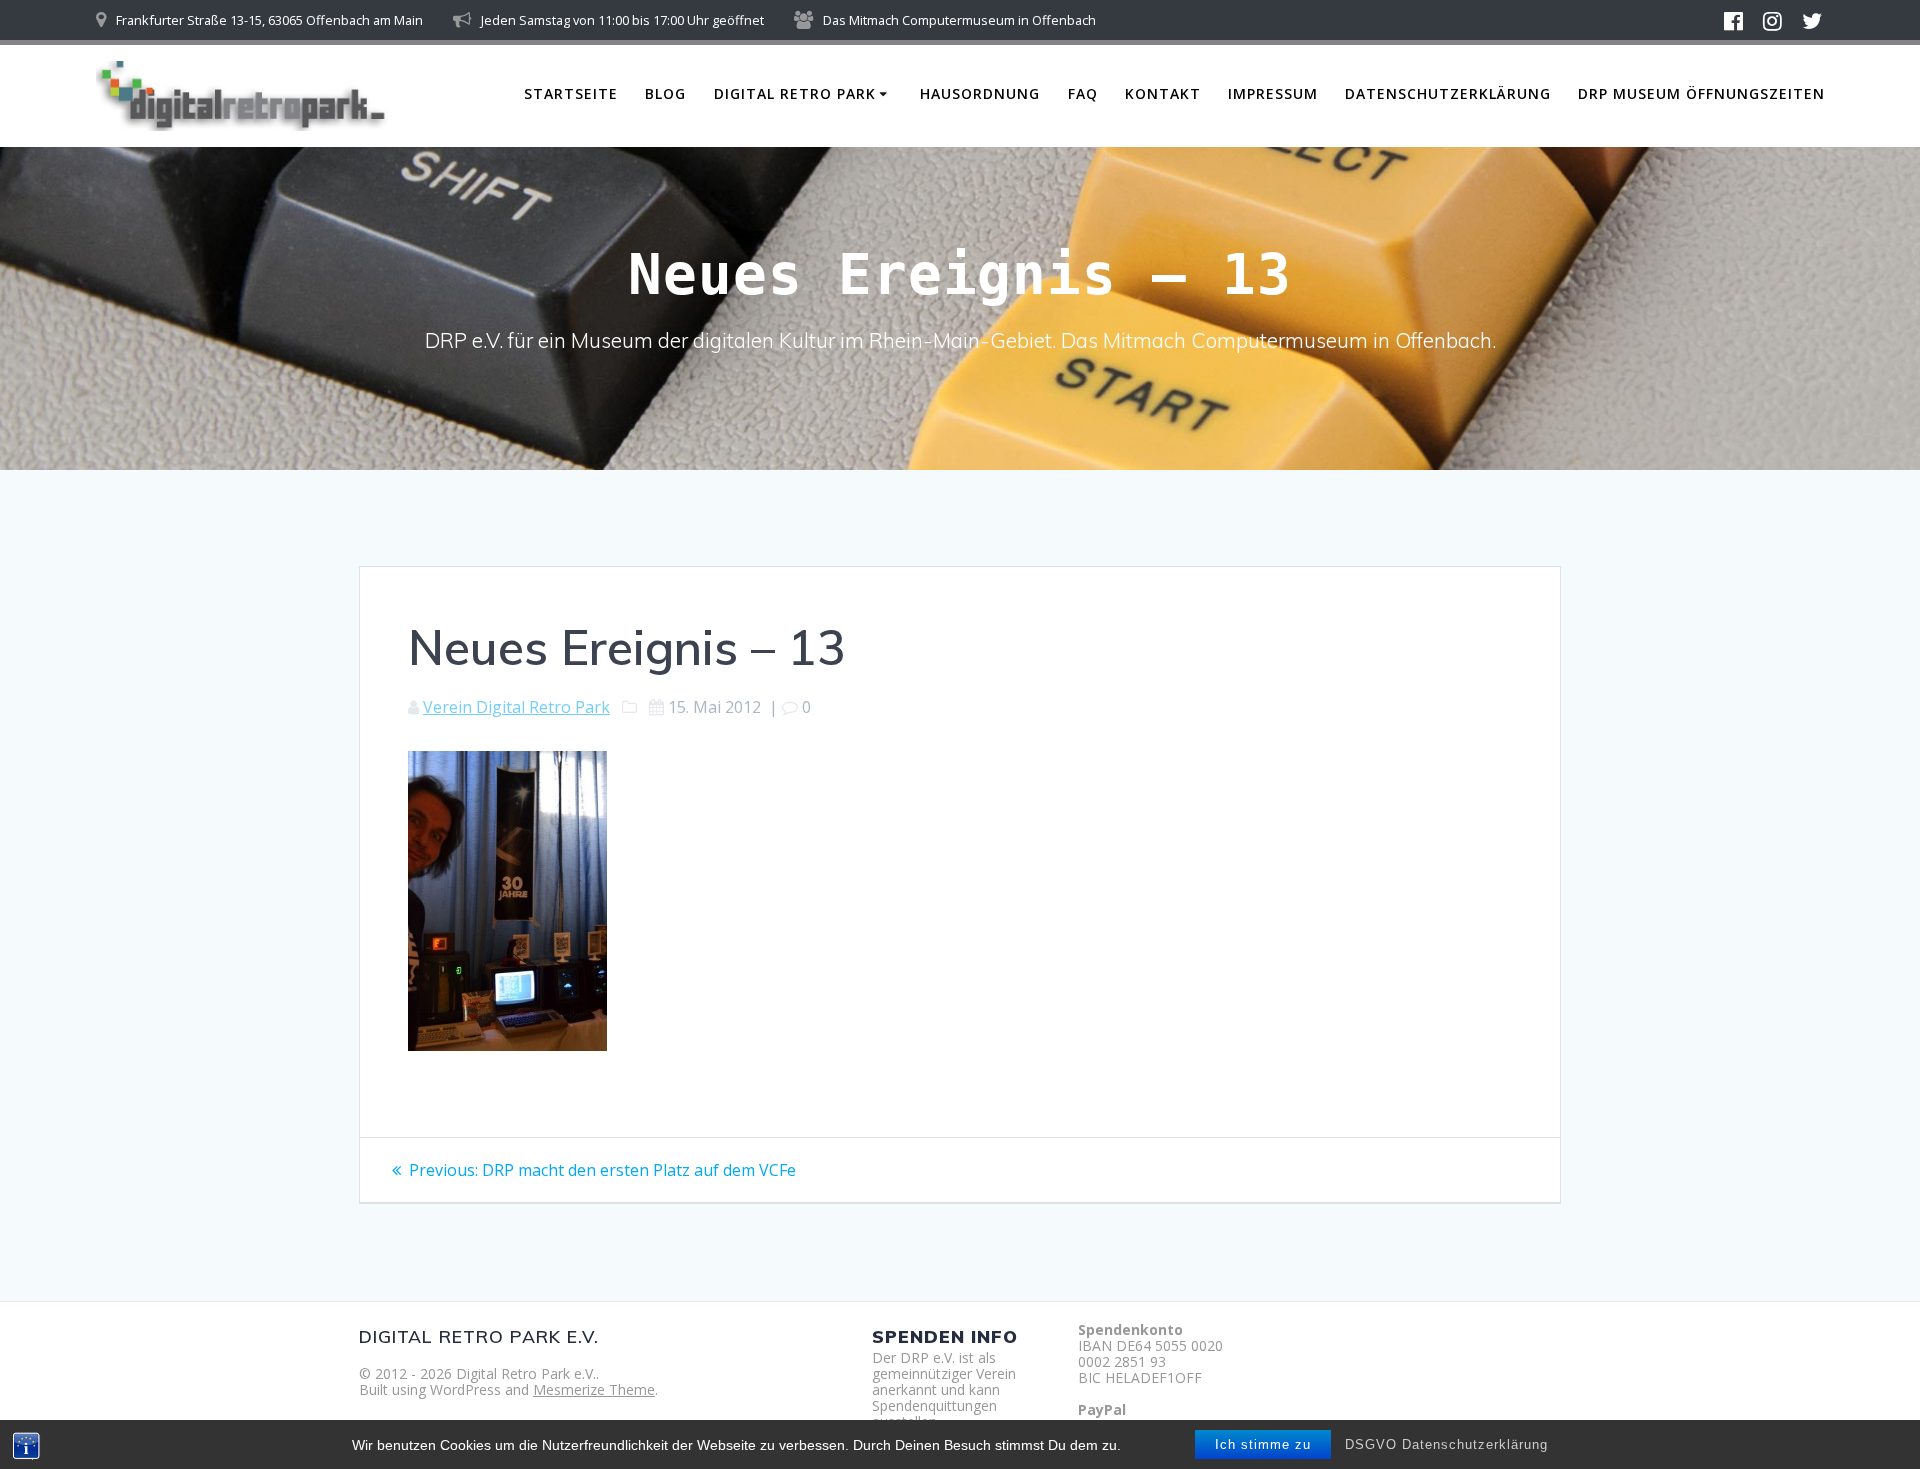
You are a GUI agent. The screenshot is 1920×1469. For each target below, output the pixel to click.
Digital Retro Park (795, 93)
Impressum (1273, 93)
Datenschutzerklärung (1448, 93)
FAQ (1083, 93)
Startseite (571, 93)
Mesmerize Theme (594, 1389)
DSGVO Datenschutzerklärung (1446, 1444)
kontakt (1163, 93)
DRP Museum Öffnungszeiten (1701, 93)
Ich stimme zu (1263, 1444)
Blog (665, 93)
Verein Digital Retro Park (516, 707)
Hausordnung (980, 93)
